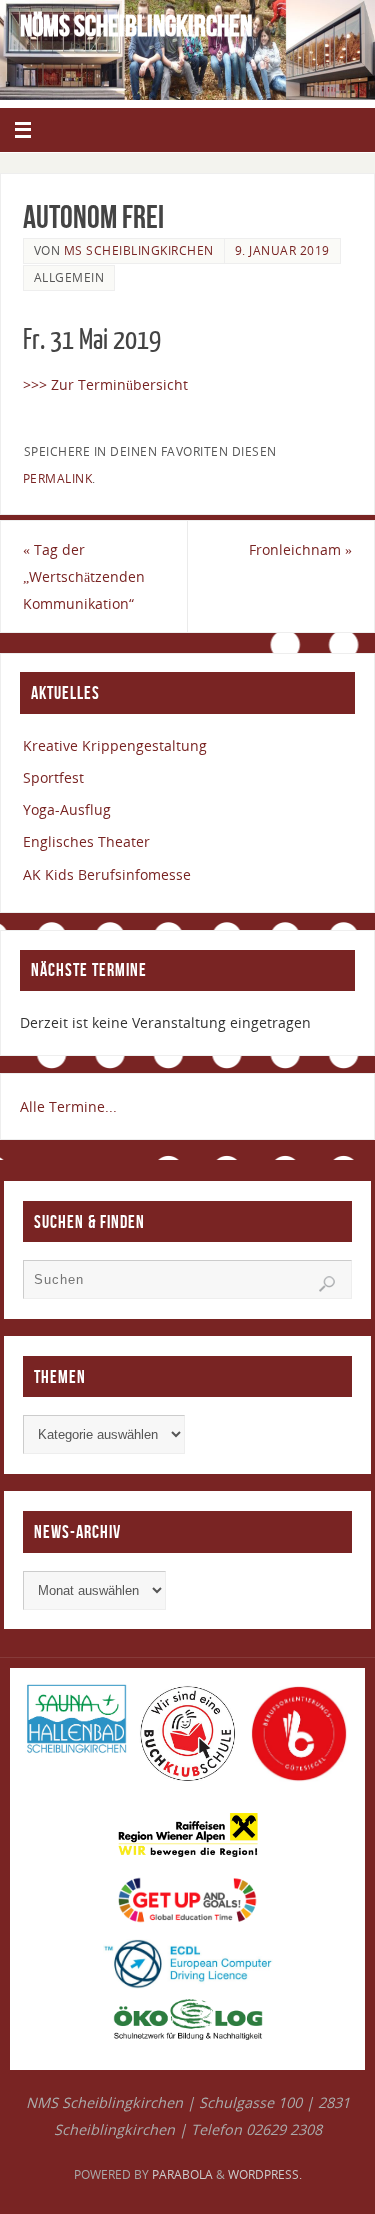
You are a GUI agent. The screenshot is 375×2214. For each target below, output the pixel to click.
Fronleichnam (300, 549)
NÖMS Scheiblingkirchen (136, 26)
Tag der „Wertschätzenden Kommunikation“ (84, 576)
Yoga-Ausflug (67, 809)
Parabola (182, 2174)
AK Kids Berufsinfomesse (107, 874)
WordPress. (265, 2174)
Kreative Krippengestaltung (115, 745)
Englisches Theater (86, 841)
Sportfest (53, 777)
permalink (58, 478)
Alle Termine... (68, 1106)
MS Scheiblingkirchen (139, 250)
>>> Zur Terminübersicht (105, 384)
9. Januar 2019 (282, 250)
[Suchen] (327, 1284)
